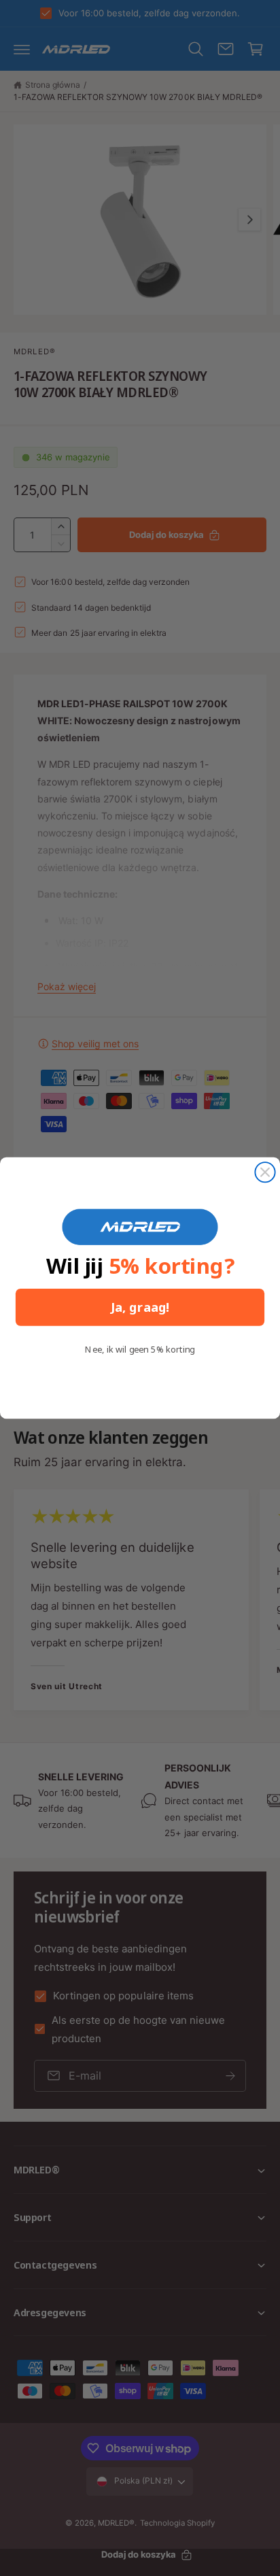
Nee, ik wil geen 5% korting (140, 1350)
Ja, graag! (140, 1307)
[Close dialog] (265, 1172)
